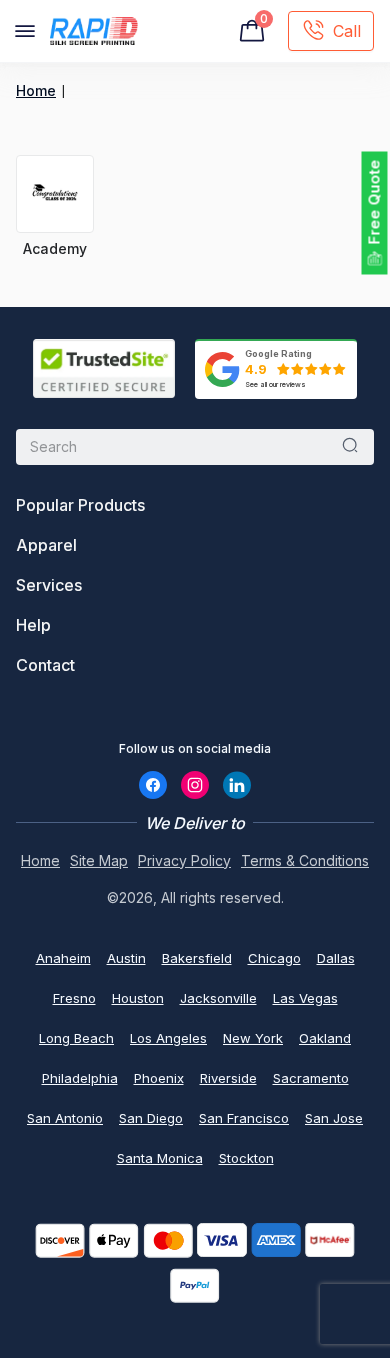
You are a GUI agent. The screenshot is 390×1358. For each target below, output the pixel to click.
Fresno (74, 998)
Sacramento (311, 1078)
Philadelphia (80, 1078)
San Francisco (244, 1118)
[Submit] (350, 447)
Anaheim (63, 958)
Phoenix (159, 1078)
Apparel (46, 545)
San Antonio (65, 1118)
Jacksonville (218, 998)
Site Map (99, 860)
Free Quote (374, 202)
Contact (45, 665)
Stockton (246, 1158)
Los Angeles (168, 1038)
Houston (138, 998)
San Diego (151, 1118)
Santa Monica (160, 1158)
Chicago (274, 958)
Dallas (336, 958)
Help (33, 625)
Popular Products (80, 505)
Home (36, 90)
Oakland (325, 1038)
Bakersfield (197, 958)
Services (49, 585)
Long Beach (76, 1038)
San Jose (334, 1118)
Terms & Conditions (305, 860)
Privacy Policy (184, 860)
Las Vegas (305, 998)
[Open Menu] (25, 31)
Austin (126, 958)
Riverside (228, 1078)
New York (253, 1038)
